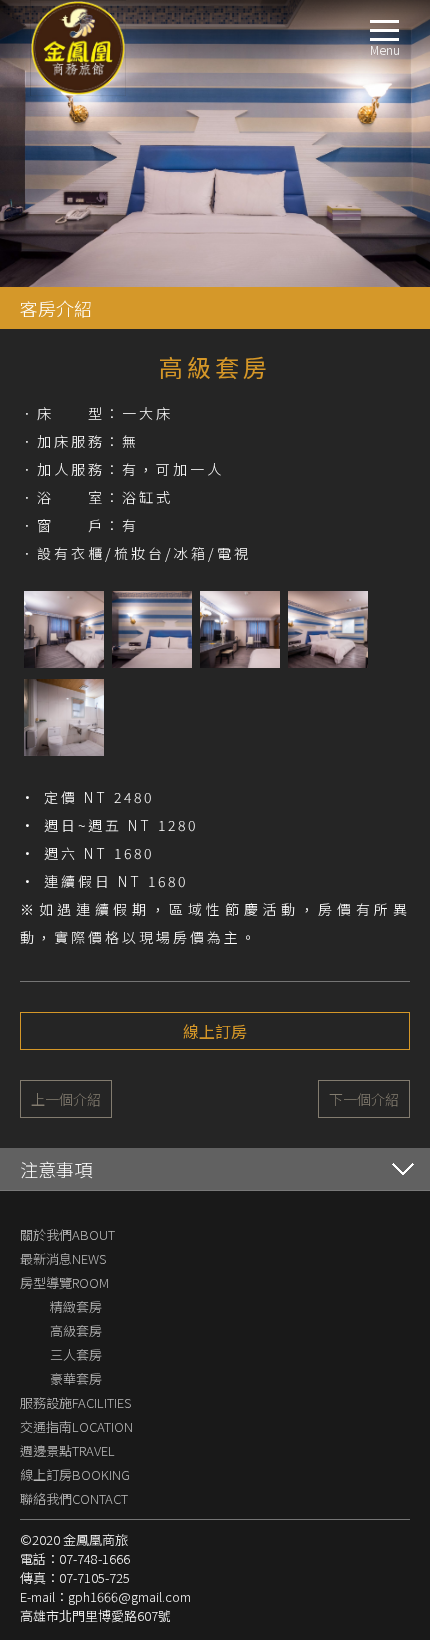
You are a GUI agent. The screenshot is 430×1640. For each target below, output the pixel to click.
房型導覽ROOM (64, 1282)
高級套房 (76, 1330)
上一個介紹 (66, 1099)
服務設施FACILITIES (75, 1402)
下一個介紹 (364, 1099)
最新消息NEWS (63, 1258)
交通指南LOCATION (76, 1426)
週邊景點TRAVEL (67, 1450)
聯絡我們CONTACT (74, 1498)
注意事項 (56, 1169)
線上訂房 (215, 1031)
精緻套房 (76, 1306)
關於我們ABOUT (67, 1234)
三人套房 (76, 1354)
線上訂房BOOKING (75, 1474)
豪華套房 (76, 1378)
